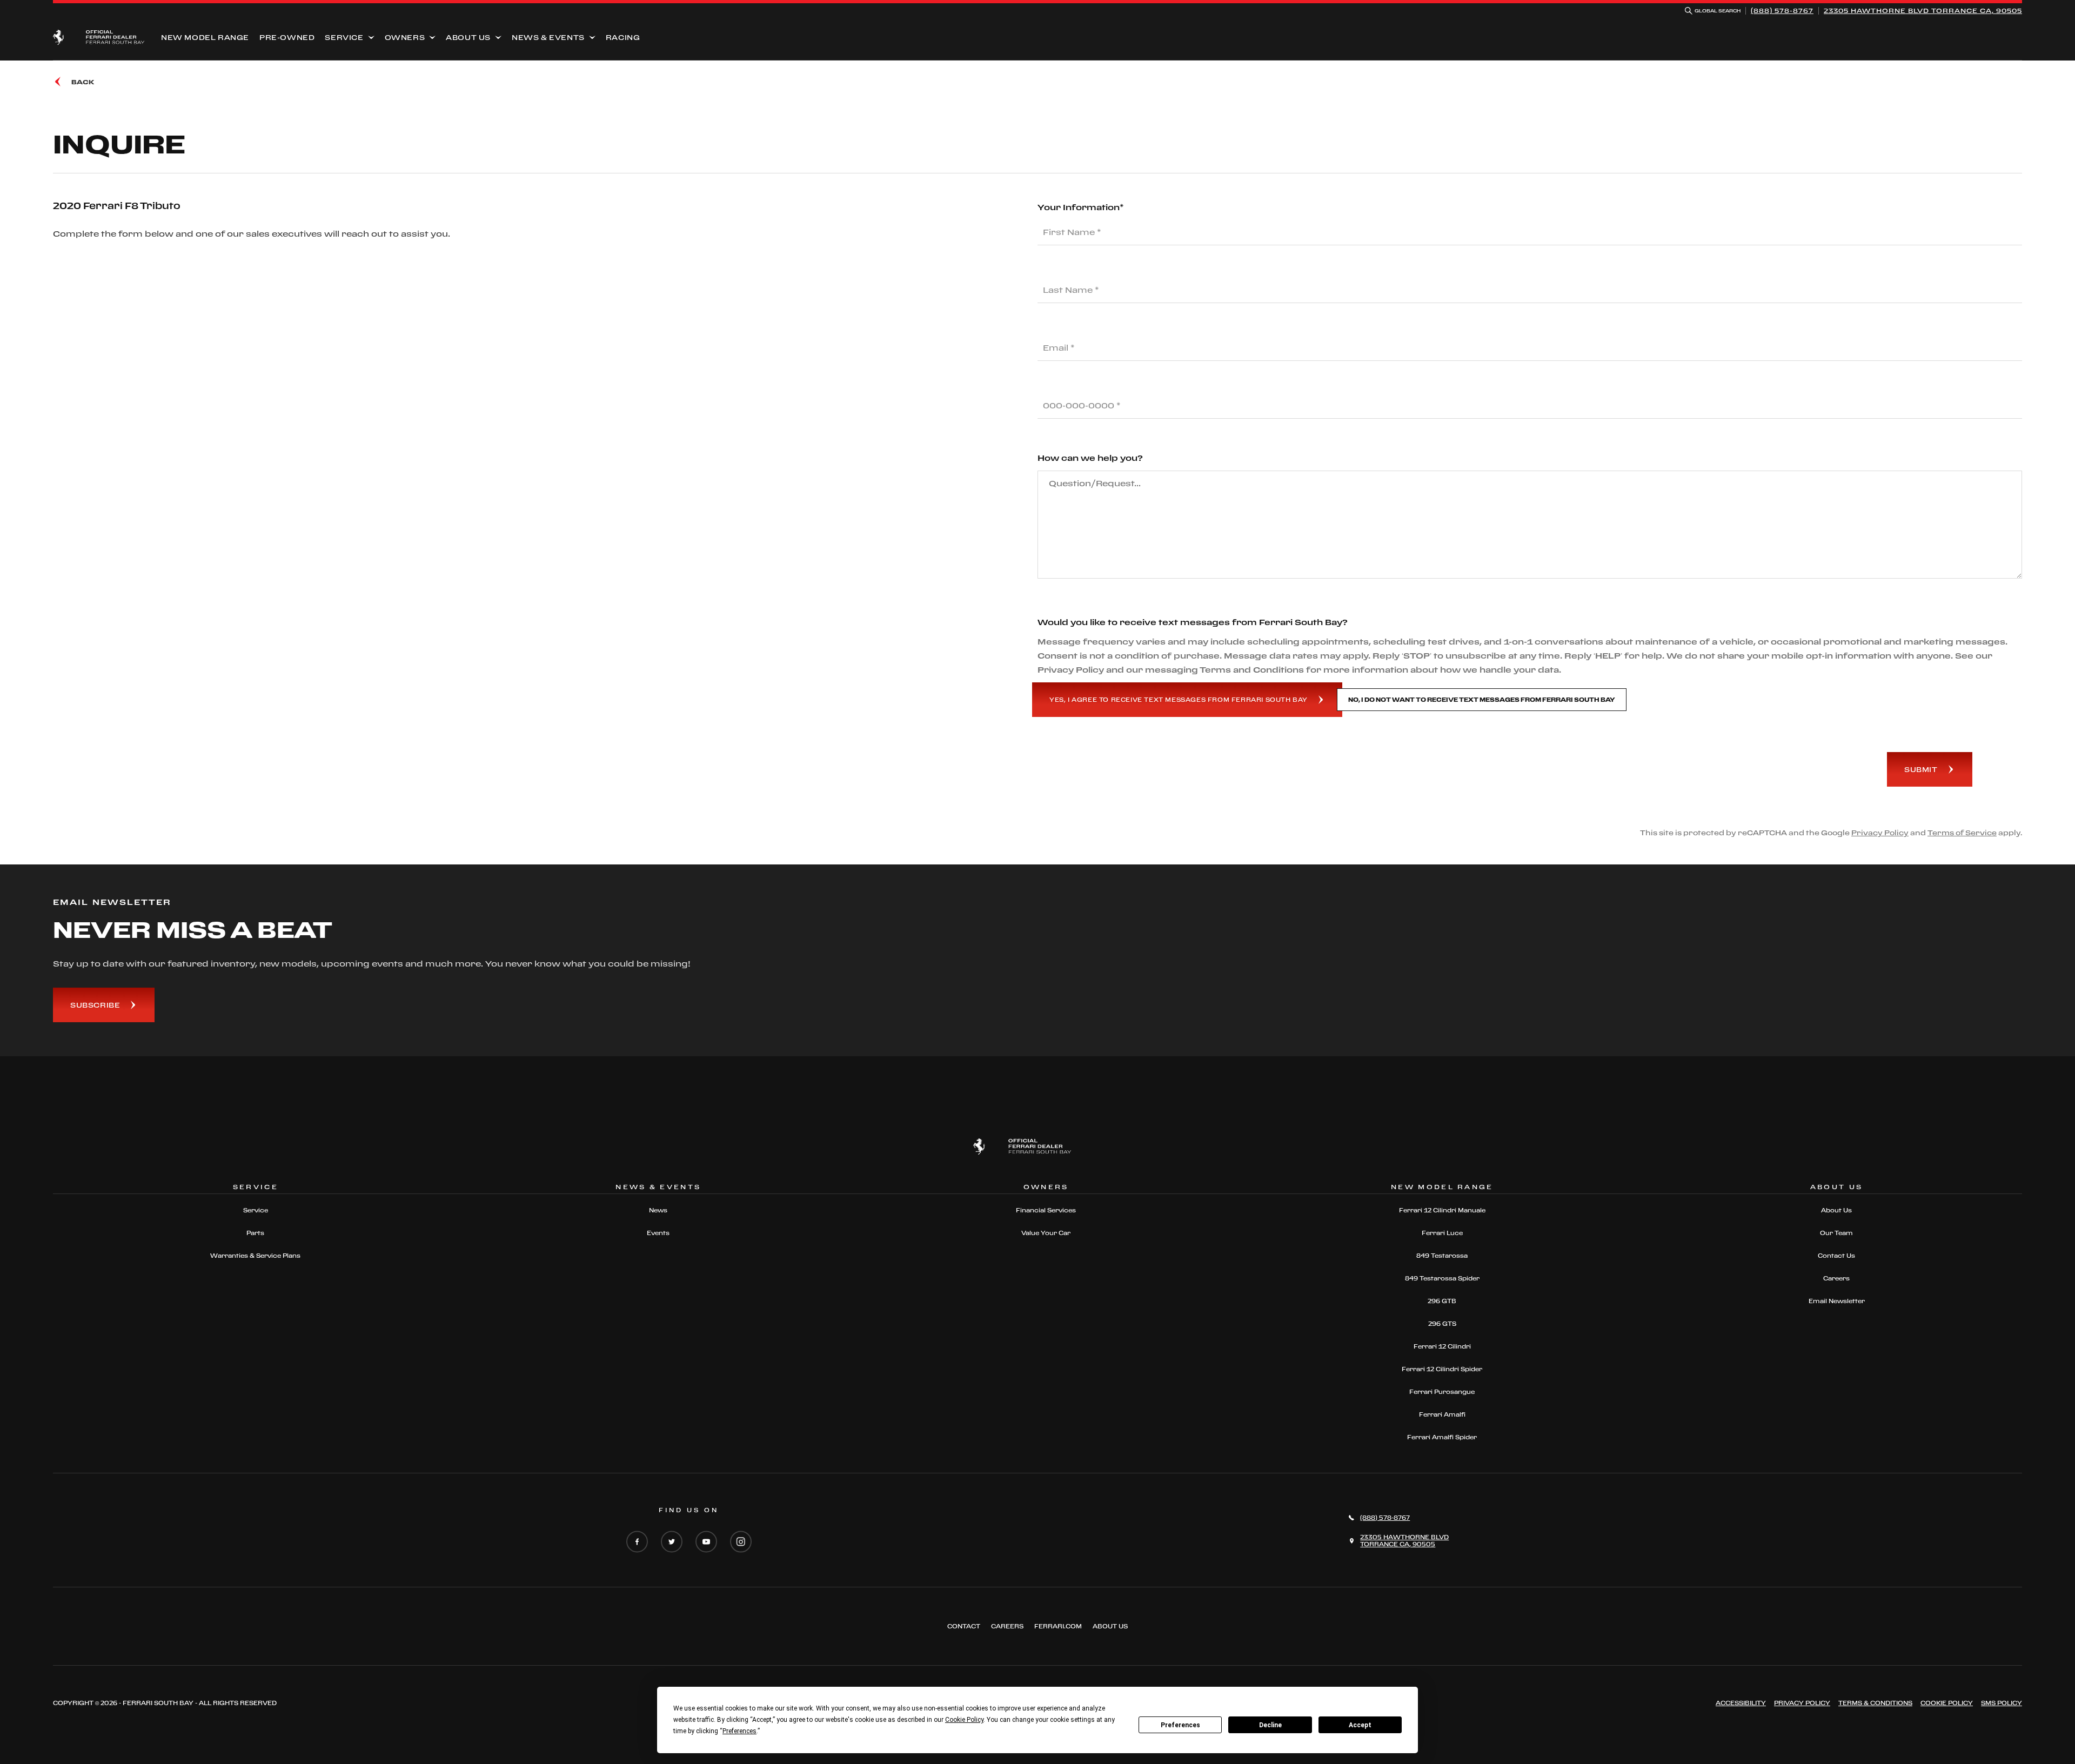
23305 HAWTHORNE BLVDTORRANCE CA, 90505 (1923, 11)
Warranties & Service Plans (255, 1256)
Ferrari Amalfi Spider (1442, 1437)
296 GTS (1442, 1324)
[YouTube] (706, 1542)
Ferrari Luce (1442, 1233)
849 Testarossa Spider (1442, 1278)
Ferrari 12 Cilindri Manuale (1442, 1210)
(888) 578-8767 (1782, 11)
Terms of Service (1962, 833)
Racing (623, 37)
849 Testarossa (1442, 1256)
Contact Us (1836, 1256)
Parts (255, 1233)
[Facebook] (637, 1542)
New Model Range (205, 37)
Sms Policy (2002, 1703)
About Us (468, 37)
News (658, 1210)
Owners (405, 37)
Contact (964, 1626)
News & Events (548, 37)
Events (658, 1233)
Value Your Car (1046, 1233)
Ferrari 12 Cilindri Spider (1442, 1369)
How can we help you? (1090, 458)
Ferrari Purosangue (1442, 1392)
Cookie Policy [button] (964, 1720)
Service (344, 37)
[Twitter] (672, 1542)
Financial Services (1046, 1210)
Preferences (1180, 1725)
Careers (1836, 1278)
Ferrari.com (1058, 1626)
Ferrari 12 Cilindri (1442, 1346)
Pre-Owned (287, 37)
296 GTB (1442, 1301)
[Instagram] (741, 1542)
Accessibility (1741, 1703)
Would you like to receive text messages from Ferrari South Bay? (1193, 622)
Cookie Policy (1947, 1703)
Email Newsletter (1837, 1301)
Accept (1360, 1725)
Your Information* (1081, 207)
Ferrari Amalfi (1442, 1414)
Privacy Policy (1880, 833)
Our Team (1836, 1233)
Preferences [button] (739, 1731)
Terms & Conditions (1875, 1703)
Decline (1270, 1725)
